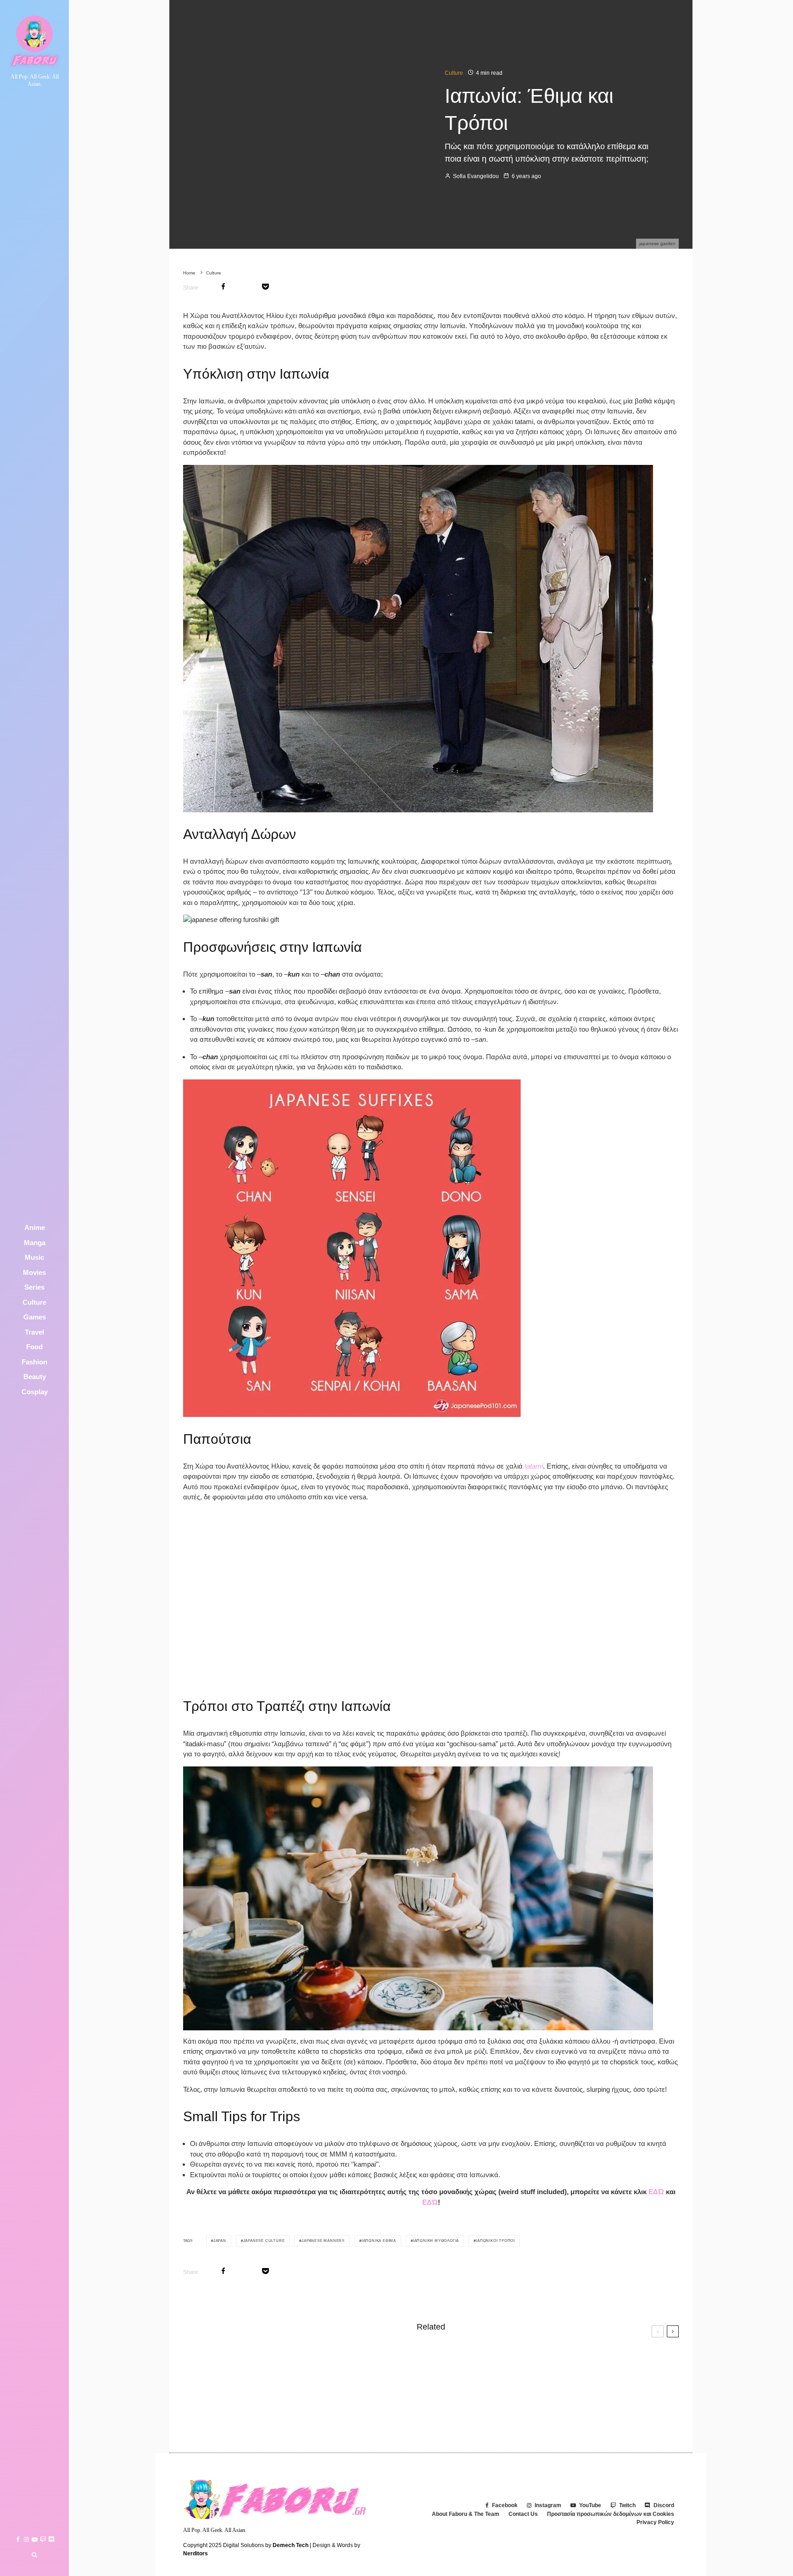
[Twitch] (43, 2540)
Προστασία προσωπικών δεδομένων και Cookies (611, 2514)
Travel (34, 1332)
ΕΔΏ (656, 2192)
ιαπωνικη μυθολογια (436, 2241)
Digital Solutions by (266, 2545)
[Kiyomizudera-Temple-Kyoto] (198, 2403)
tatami (534, 1466)
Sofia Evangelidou (475, 176)
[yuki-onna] (455, 2360)
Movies (34, 1272)
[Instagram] (26, 2540)
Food (34, 1347)
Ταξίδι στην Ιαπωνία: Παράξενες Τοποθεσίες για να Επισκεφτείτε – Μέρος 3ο (316, 2403)
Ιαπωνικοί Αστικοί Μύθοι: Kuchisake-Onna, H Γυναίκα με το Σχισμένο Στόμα (321, 2360)
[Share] (223, 287)
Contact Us (523, 2514)
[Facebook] (18, 2540)
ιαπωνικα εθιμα (379, 2241)
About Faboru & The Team (466, 2514)
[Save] (265, 287)
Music (34, 1257)
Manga (35, 1243)
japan (220, 2241)
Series (34, 1287)
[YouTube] (35, 2540)
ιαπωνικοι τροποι (495, 2241)
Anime (35, 1227)
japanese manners (323, 2241)
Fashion (34, 1362)
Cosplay (35, 1392)
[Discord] (51, 2540)
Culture (34, 1302)
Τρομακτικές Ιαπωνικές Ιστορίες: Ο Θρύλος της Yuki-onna (562, 2359)
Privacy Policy (655, 2522)
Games (35, 1317)
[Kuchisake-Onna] (198, 2360)
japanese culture (264, 2241)
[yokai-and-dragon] (455, 2403)
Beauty (35, 1377)
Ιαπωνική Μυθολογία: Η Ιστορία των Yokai (540, 2403)
